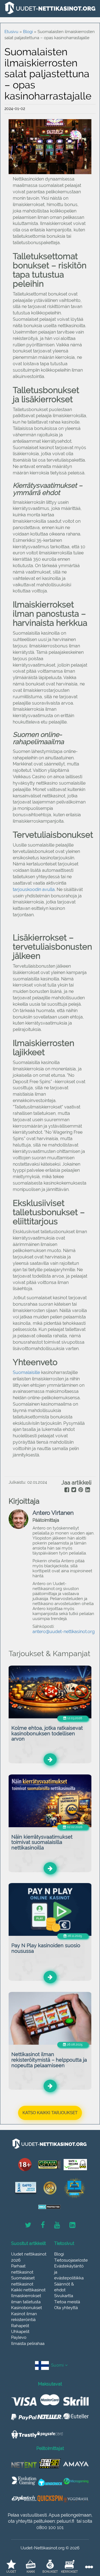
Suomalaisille (26, 1372)
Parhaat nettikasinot (22, 2269)
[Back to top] (83, 2541)
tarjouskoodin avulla (34, 889)
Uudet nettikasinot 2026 (29, 2257)
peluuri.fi (65, 2521)
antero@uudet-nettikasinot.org (64, 1632)
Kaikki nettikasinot (28, 2290)
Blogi (59, 2254)
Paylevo (19, 2337)
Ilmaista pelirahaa (28, 2344)
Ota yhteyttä (66, 2308)
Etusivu (11, 32)
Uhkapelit (20, 2332)
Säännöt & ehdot (64, 2287)
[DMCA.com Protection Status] (49, 2207)
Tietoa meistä (67, 2302)
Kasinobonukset (27, 2308)
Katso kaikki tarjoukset (50, 2113)
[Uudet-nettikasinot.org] (50, 8)
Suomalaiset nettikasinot (23, 2281)
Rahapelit (20, 2326)
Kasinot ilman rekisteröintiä (24, 2317)
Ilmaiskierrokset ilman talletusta (26, 2299)
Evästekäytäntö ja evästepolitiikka (69, 2272)
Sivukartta (64, 2296)
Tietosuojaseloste (71, 2260)
